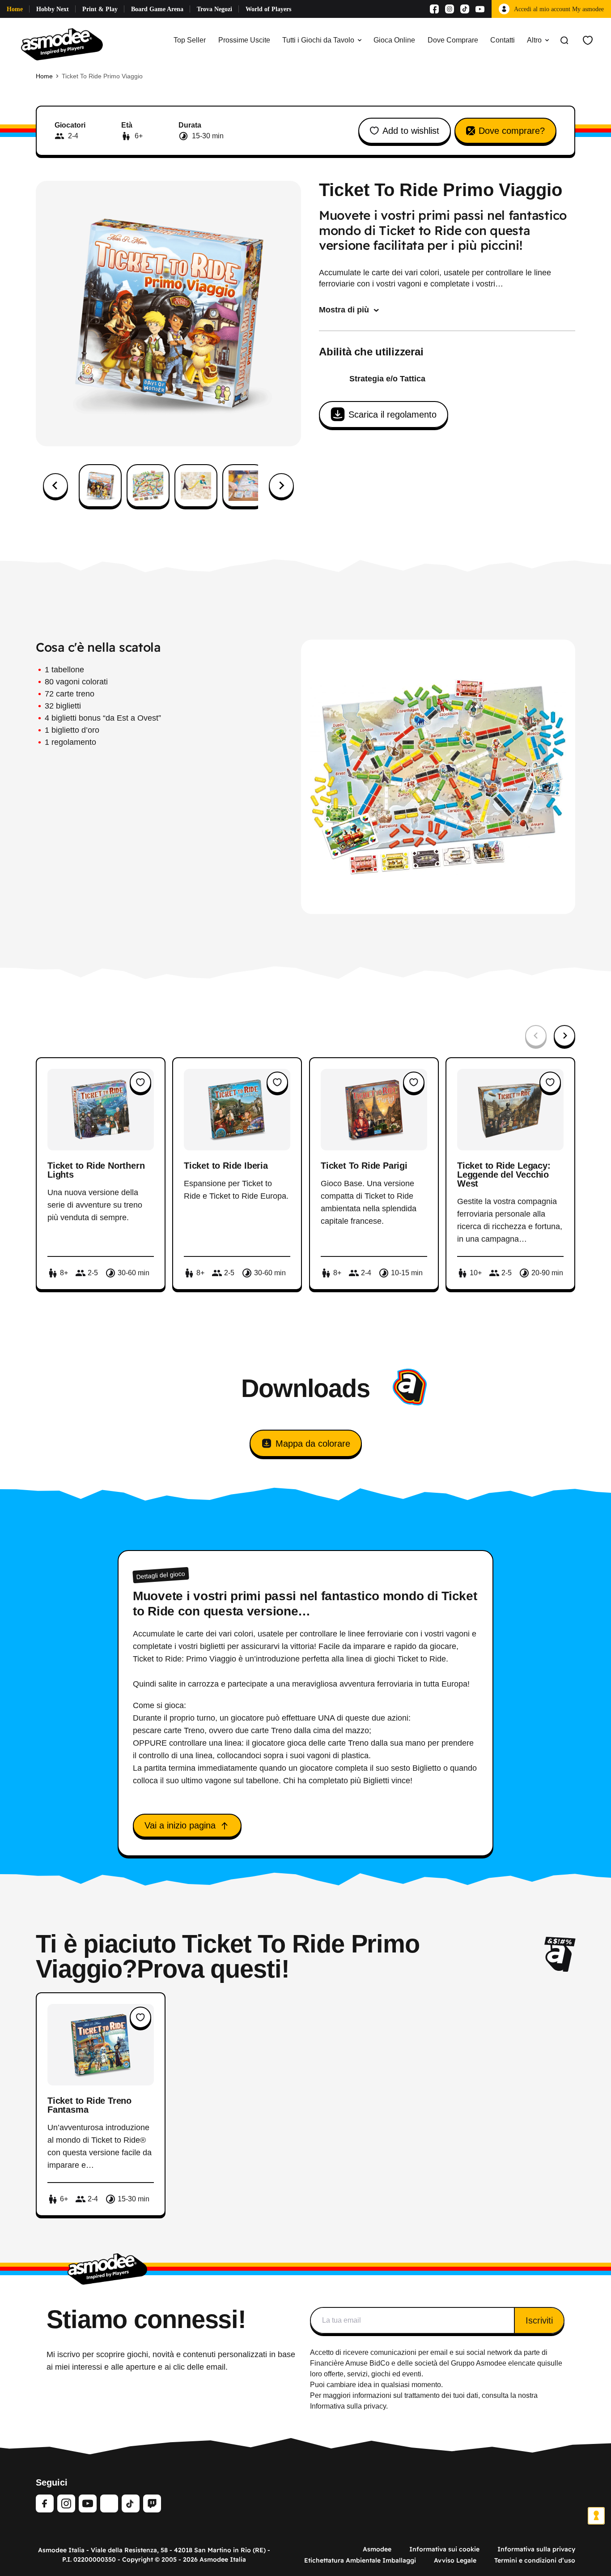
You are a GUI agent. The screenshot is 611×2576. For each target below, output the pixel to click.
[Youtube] (480, 9)
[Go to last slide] (55, 486)
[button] (100, 486)
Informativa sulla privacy (536, 2549)
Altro (534, 40)
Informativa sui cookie (444, 2549)
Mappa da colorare (313, 1444)
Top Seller (190, 40)
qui (542, 2363)
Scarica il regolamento (392, 414)
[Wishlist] (588, 40)
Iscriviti (539, 2320)
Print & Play (100, 9)
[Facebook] (434, 9)
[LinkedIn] (109, 2503)
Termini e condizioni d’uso (535, 2560)
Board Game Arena (157, 9)
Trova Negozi (214, 9)
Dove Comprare (453, 40)
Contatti (503, 40)
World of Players (268, 9)
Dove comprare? (512, 131)
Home (15, 9)
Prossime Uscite (244, 40)
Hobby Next (53, 9)
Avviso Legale (455, 2560)
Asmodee (377, 2549)
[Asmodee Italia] (62, 40)
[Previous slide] (536, 1036)
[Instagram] (450, 9)
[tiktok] (131, 2503)
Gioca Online (394, 40)
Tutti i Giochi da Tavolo (318, 40)
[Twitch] (152, 2503)
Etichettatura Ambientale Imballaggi (360, 2560)
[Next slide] (281, 486)
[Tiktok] (465, 9)
